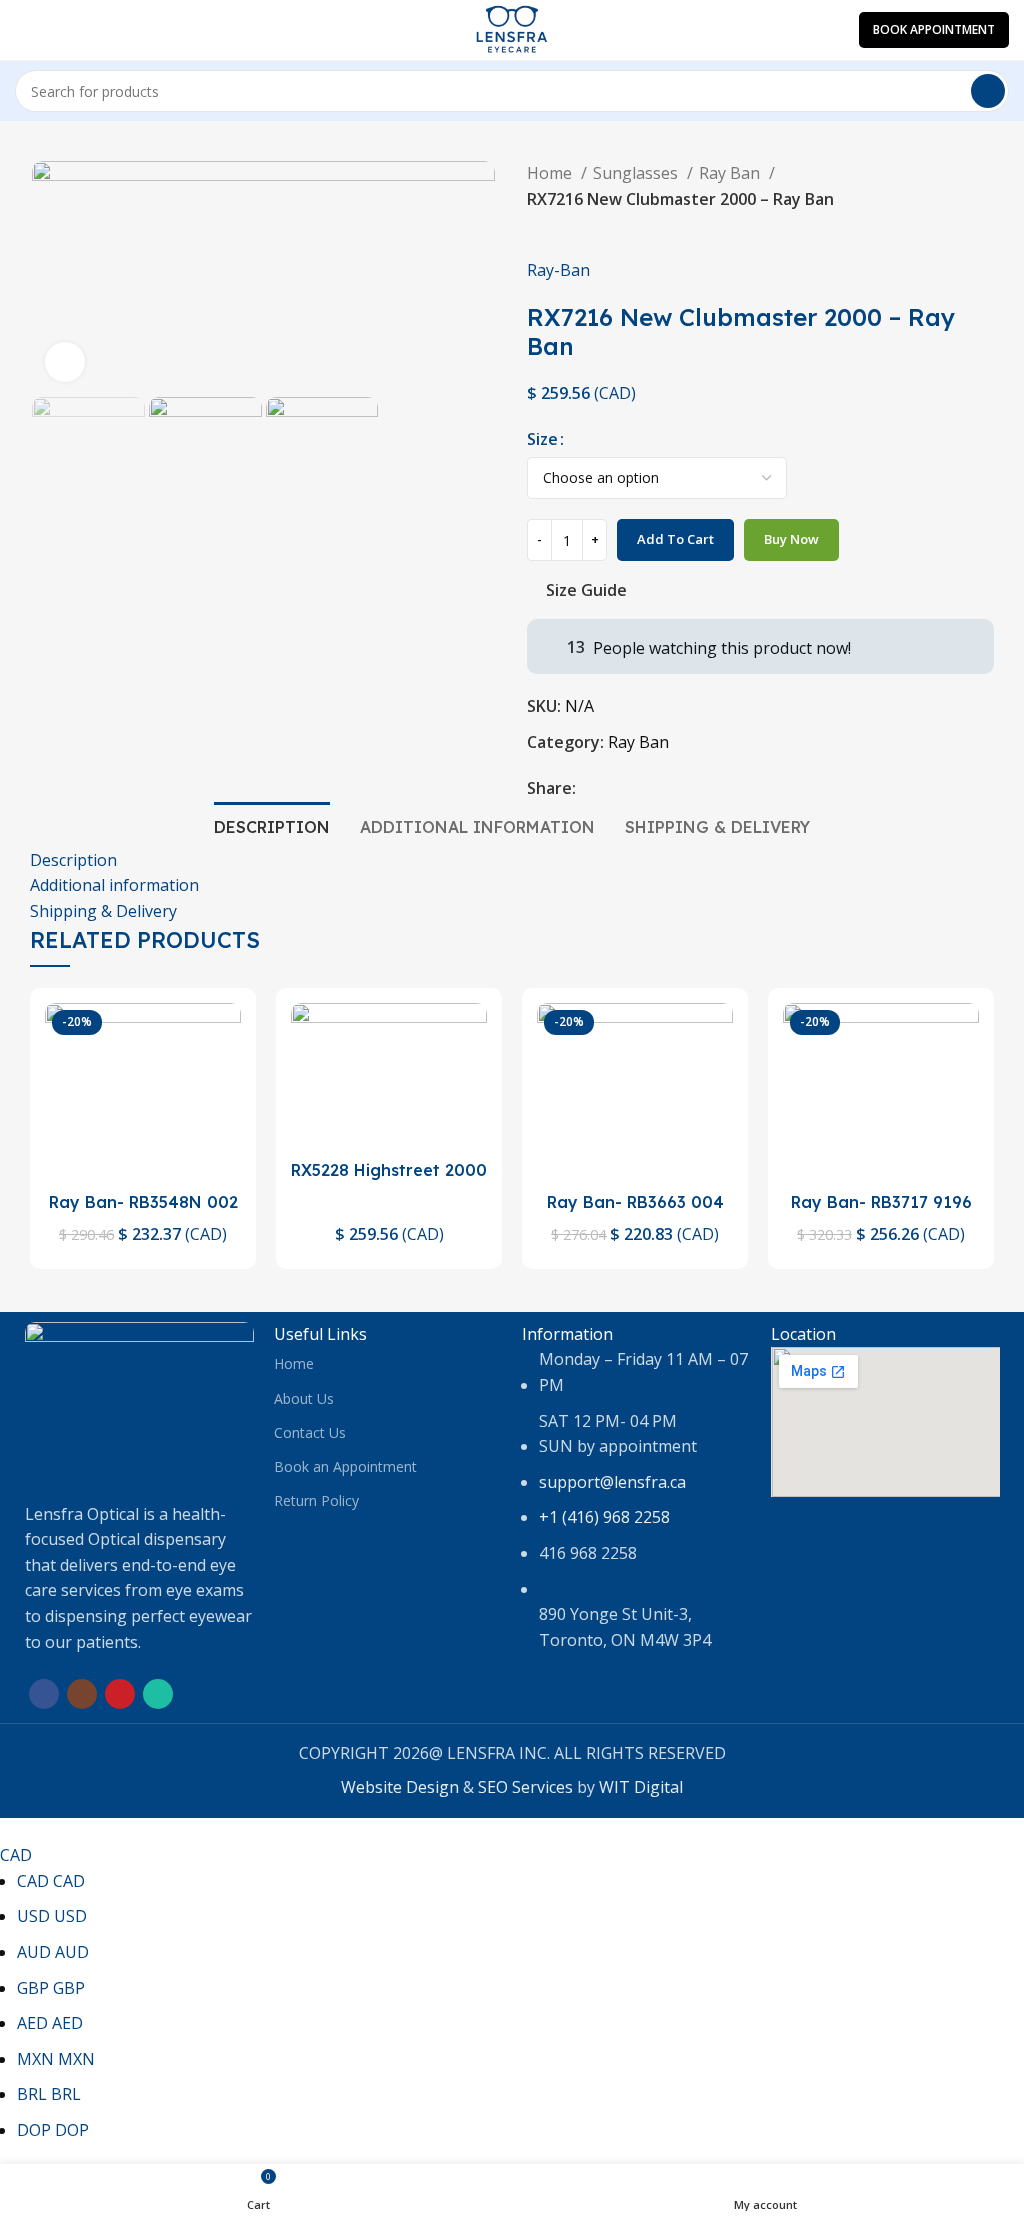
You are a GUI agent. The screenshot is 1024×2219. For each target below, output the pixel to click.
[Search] (988, 91)
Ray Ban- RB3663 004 (635, 1202)
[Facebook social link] (592, 789)
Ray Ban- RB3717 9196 (881, 1202)
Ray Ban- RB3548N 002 (143, 1202)
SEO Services (525, 1787)
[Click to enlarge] (65, 362)
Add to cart (675, 539)
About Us (304, 1398)
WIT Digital (641, 1787)
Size (542, 439)
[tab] (272, 825)
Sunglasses (637, 173)
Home (551, 173)
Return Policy (316, 1500)
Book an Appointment (345, 1466)
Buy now (791, 539)
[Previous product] (537, 227)
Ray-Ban (558, 270)
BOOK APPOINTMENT (934, 29)
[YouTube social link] (120, 1694)
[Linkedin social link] (661, 789)
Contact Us (310, 1432)
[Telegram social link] (707, 789)
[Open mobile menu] (23, 30)
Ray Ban (731, 173)
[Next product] (577, 227)
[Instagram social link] (82, 1694)
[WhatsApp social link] (684, 789)
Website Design (400, 1787)
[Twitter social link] (615, 789)
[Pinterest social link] (638, 789)
